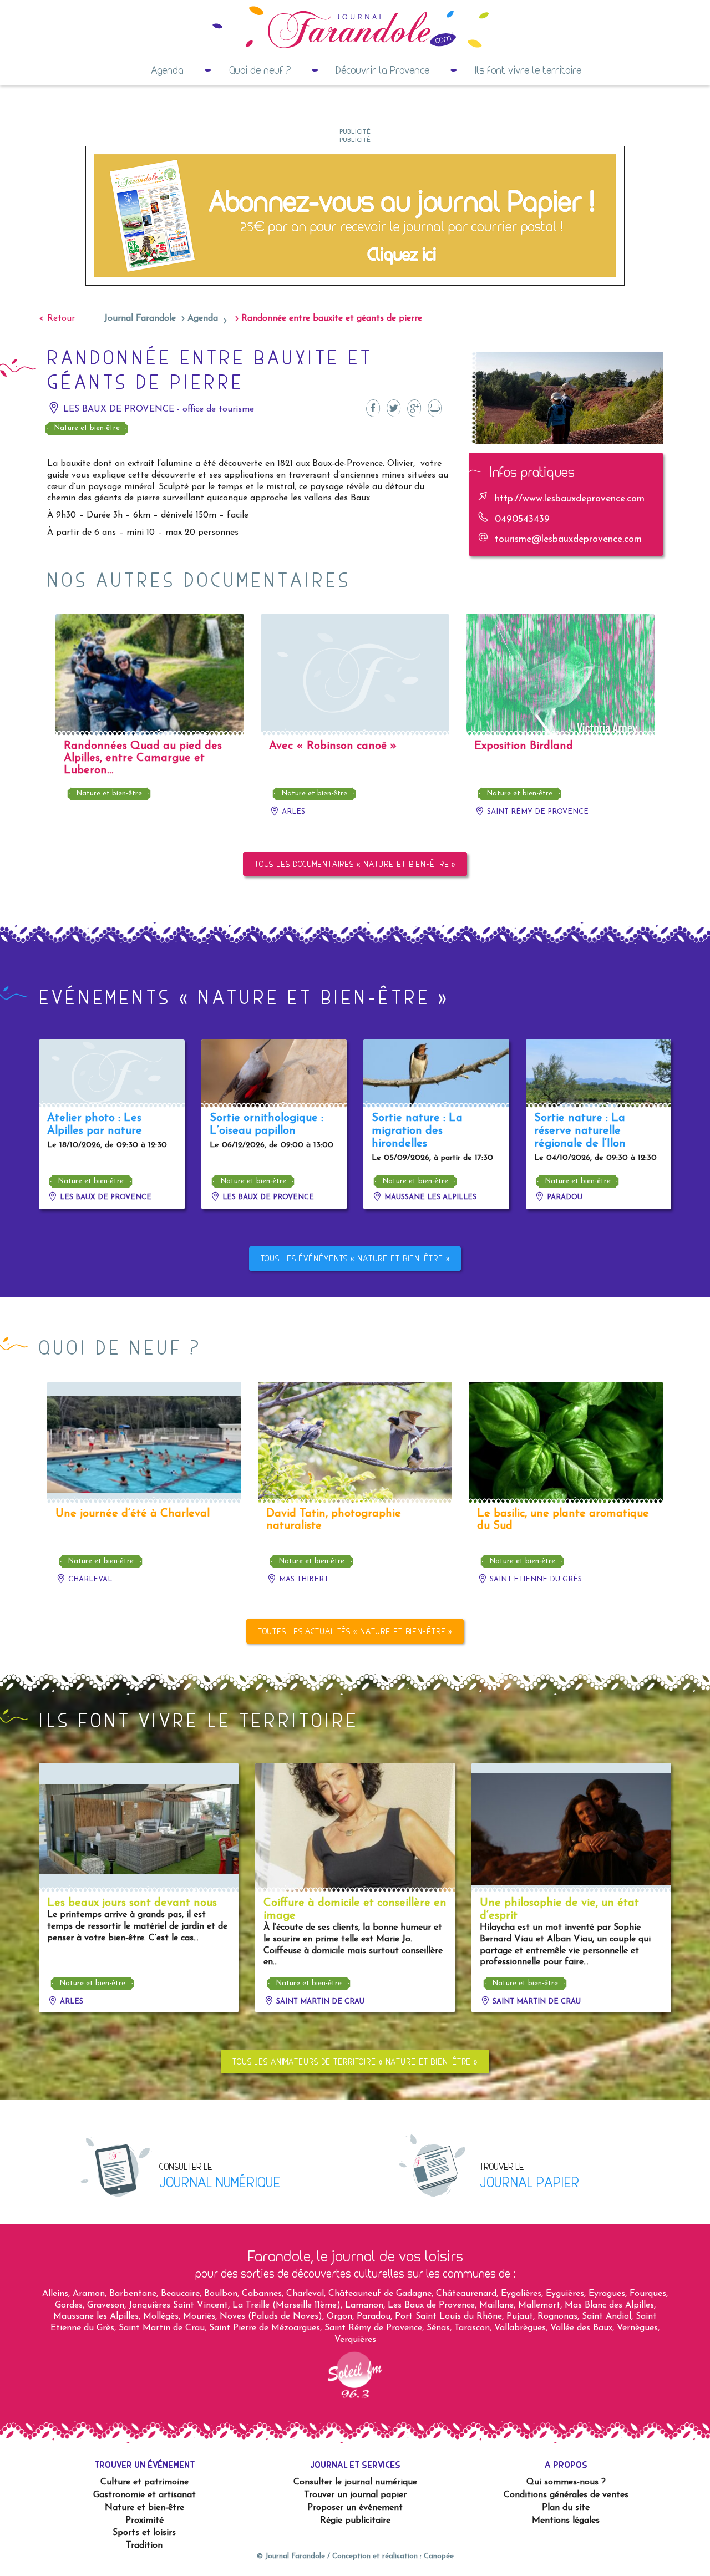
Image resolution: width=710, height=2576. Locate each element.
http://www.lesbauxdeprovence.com (570, 499)
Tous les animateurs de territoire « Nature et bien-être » (355, 2062)
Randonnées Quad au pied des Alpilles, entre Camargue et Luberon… (143, 758)
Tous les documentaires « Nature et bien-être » (355, 864)
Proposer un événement (355, 2508)
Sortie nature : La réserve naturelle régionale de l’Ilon (580, 1131)
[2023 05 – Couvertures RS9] (355, 215)
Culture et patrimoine (144, 2482)
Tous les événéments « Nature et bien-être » (355, 1258)
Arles (292, 812)
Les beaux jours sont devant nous (132, 1903)
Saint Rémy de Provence (537, 812)
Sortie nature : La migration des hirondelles (417, 1131)
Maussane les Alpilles (429, 1197)
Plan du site (566, 2508)
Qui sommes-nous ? (566, 2482)
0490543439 (522, 519)
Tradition (144, 2545)
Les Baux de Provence (105, 1197)
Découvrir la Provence (382, 70)
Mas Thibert (303, 1579)
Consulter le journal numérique (355, 2482)
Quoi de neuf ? (260, 70)
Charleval (89, 1579)
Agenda (167, 70)
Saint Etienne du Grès (535, 1579)
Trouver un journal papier (355, 2495)
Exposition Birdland (524, 746)
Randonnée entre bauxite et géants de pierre (332, 318)
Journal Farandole (140, 318)
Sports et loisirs (144, 2533)
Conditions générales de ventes (566, 2495)
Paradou (564, 1197)
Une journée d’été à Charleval (133, 1514)
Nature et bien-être (87, 428)
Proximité (144, 2521)
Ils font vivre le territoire (528, 70)
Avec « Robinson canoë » (333, 746)
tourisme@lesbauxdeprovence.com (568, 539)
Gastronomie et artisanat (144, 2495)
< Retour (57, 318)
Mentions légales (566, 2521)
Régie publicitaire (355, 2521)
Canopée (439, 2556)
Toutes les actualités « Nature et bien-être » (355, 1631)
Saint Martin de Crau (319, 2002)
